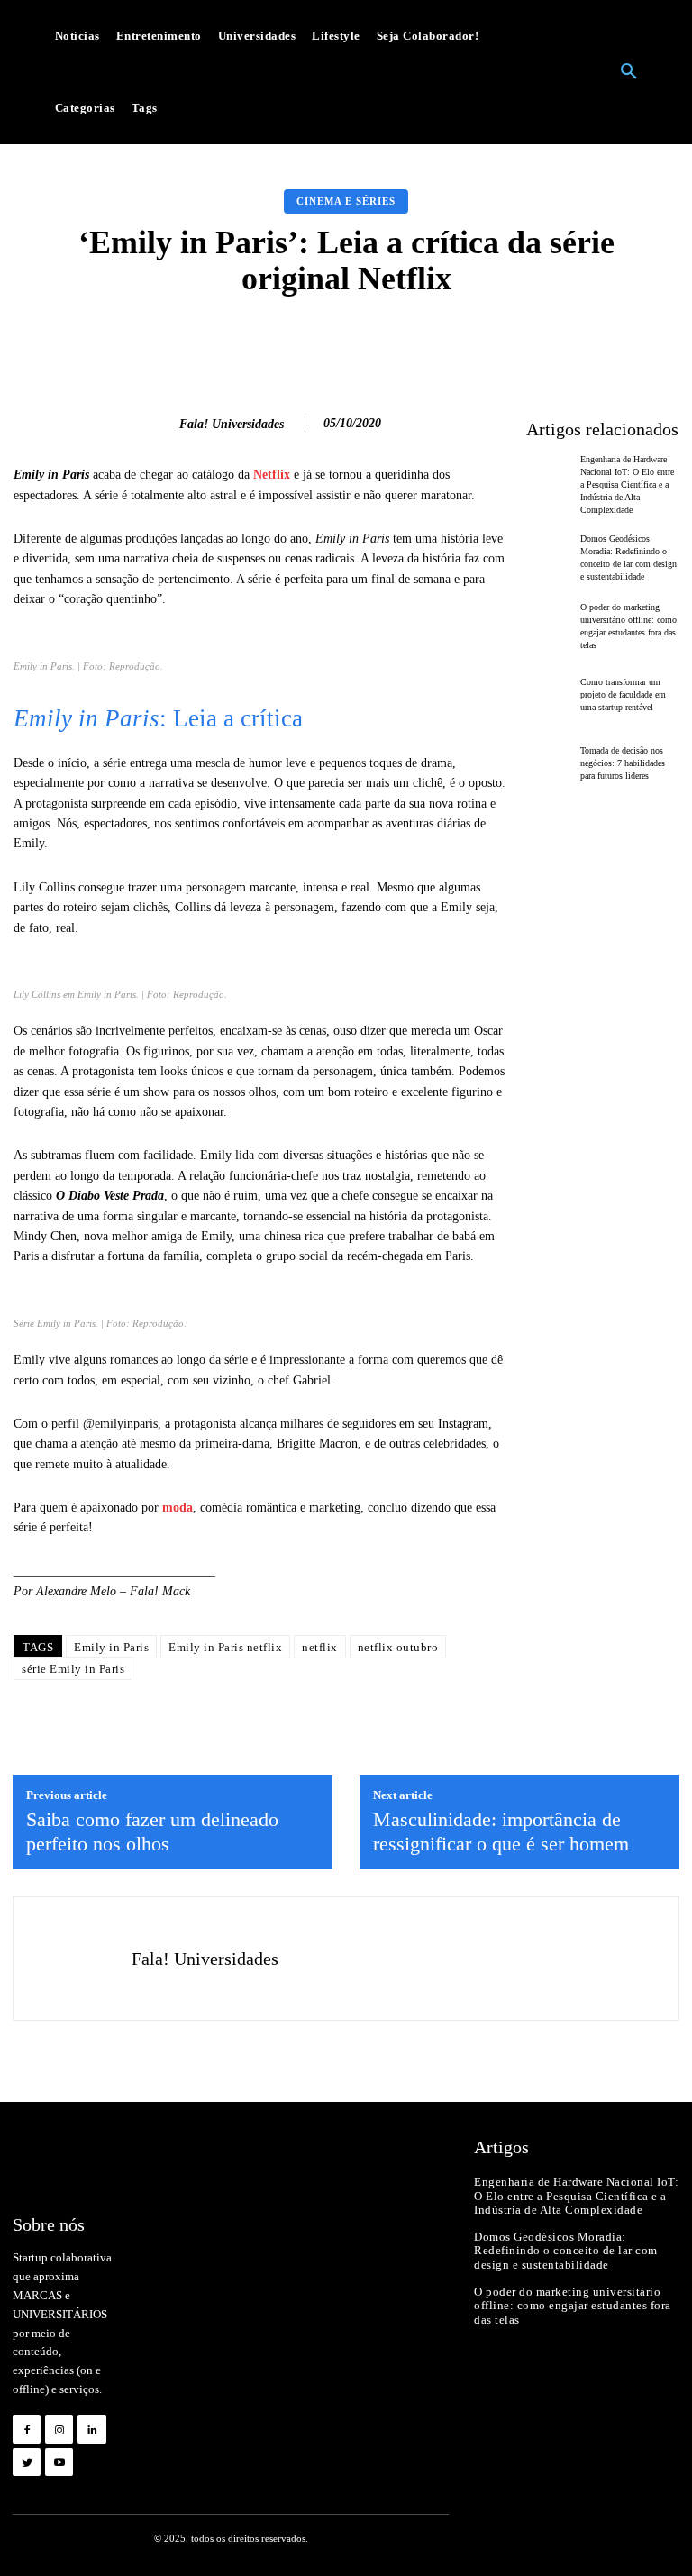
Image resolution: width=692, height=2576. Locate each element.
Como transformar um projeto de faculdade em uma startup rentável (623, 694)
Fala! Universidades (232, 424)
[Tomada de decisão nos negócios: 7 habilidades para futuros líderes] (549, 763)
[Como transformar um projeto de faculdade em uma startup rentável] (549, 694)
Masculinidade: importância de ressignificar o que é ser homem (501, 1831)
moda (178, 1507)
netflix (320, 1647)
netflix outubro (398, 1647)
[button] (629, 72)
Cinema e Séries (346, 201)
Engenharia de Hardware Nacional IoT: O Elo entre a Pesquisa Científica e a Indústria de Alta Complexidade (627, 484)
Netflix (272, 475)
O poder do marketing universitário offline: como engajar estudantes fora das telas (573, 2306)
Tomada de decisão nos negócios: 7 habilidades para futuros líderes (623, 763)
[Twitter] (27, 2462)
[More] (620, 342)
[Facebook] (27, 2429)
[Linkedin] (91, 2429)
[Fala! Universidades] (156, 425)
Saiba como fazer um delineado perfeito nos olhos (152, 1831)
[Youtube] (59, 2462)
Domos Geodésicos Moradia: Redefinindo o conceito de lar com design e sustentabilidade (566, 2251)
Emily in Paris (111, 1647)
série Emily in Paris (73, 1669)
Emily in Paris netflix (225, 1647)
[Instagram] (59, 2429)
